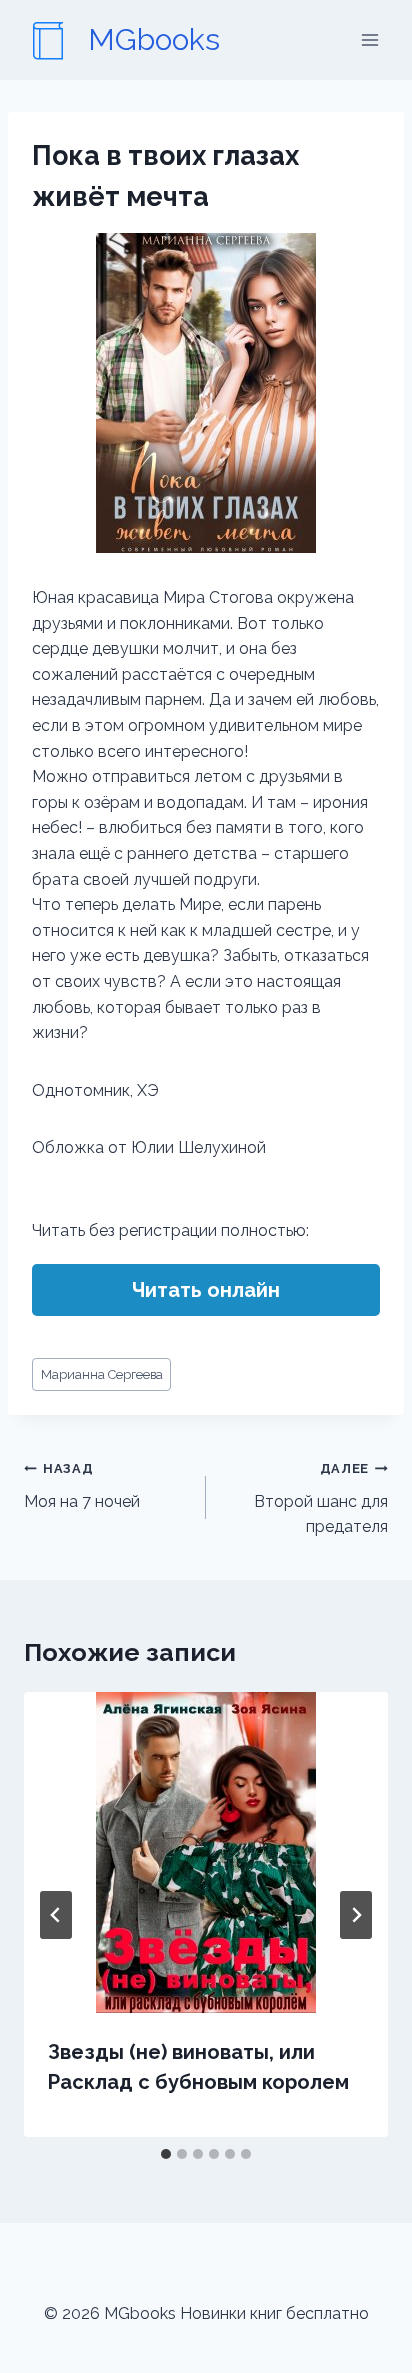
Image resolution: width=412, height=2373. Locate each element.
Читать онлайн (206, 1290)
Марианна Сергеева (102, 1374)
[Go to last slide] (56, 1915)
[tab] (166, 2154)
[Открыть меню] (369, 39)
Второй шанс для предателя (321, 1498)
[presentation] (206, 1852)
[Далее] (356, 1915)
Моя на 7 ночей (82, 1486)
